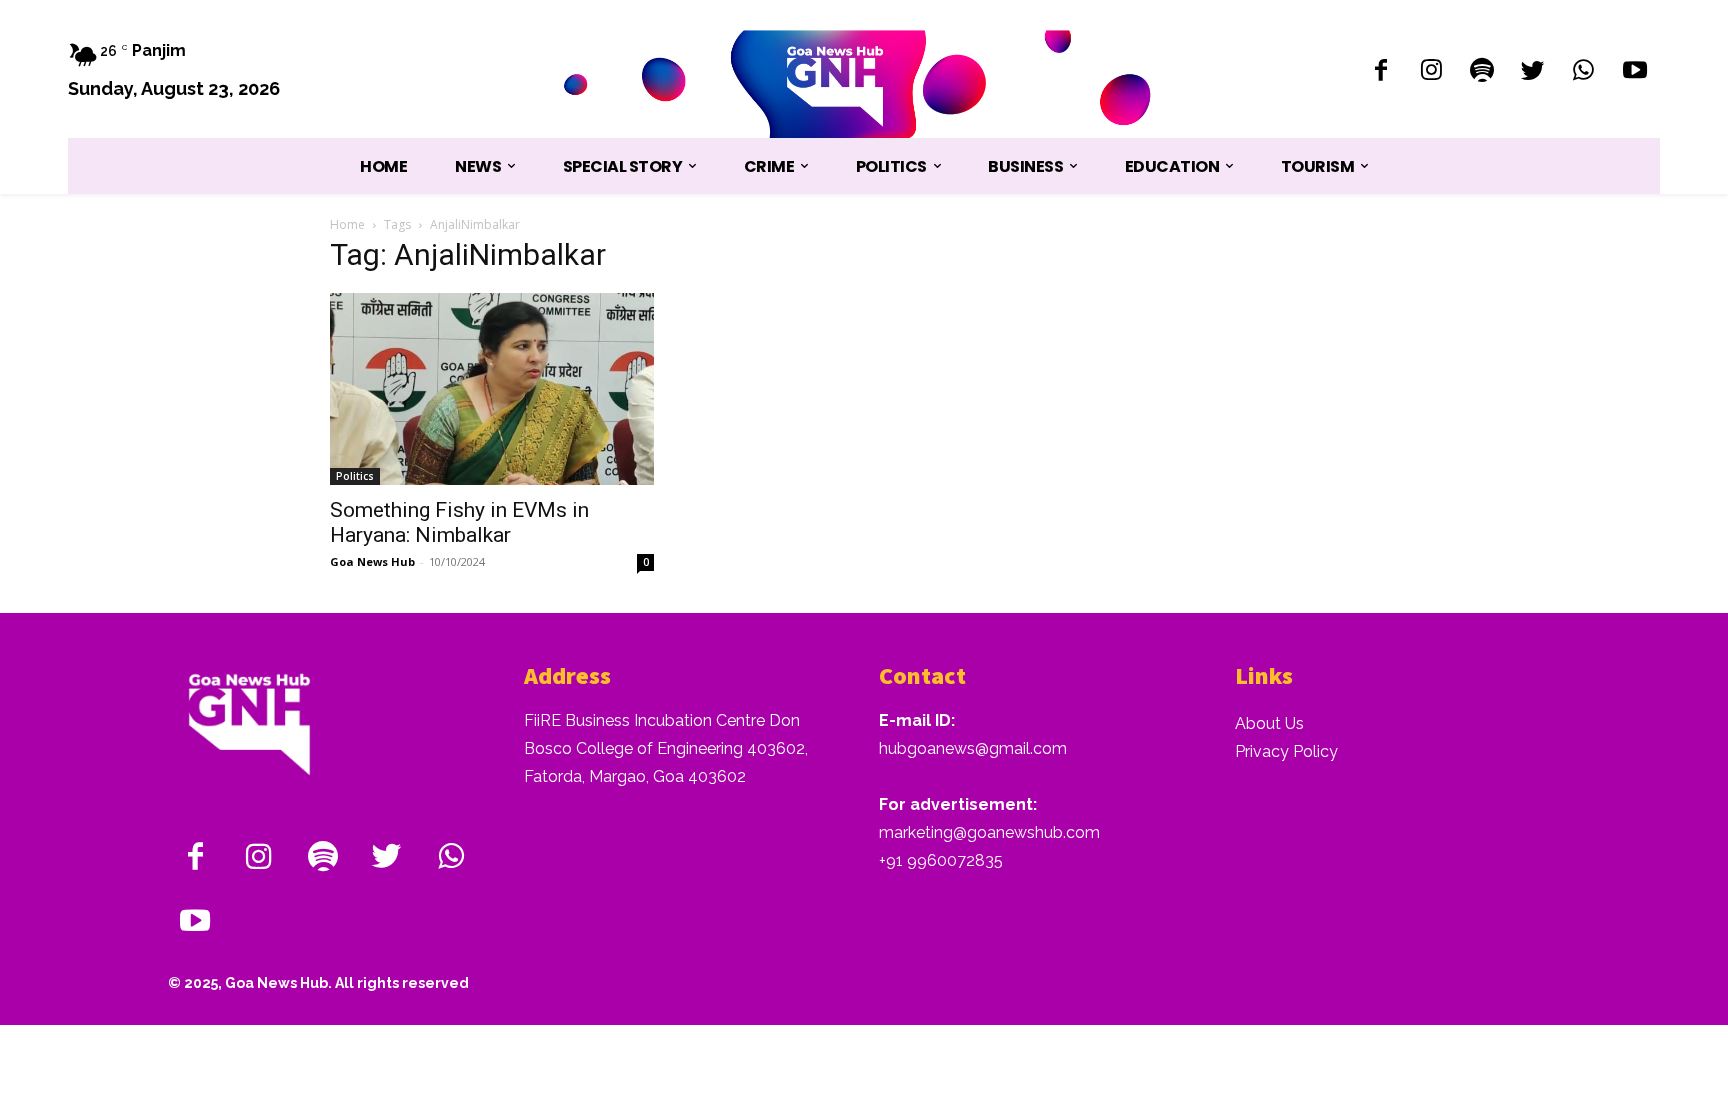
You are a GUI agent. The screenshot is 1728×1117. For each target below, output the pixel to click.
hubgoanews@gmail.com (973, 748)
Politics (355, 476)
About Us (1269, 723)
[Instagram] (1431, 72)
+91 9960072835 (941, 860)
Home (347, 224)
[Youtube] (1634, 72)
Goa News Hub (372, 561)
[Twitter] (1533, 72)
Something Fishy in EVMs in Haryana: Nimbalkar (459, 522)
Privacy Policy (1286, 751)
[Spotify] (1482, 72)
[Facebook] (1380, 72)
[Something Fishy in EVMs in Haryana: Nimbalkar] (492, 389)
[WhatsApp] (1583, 72)
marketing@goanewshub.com (989, 832)
